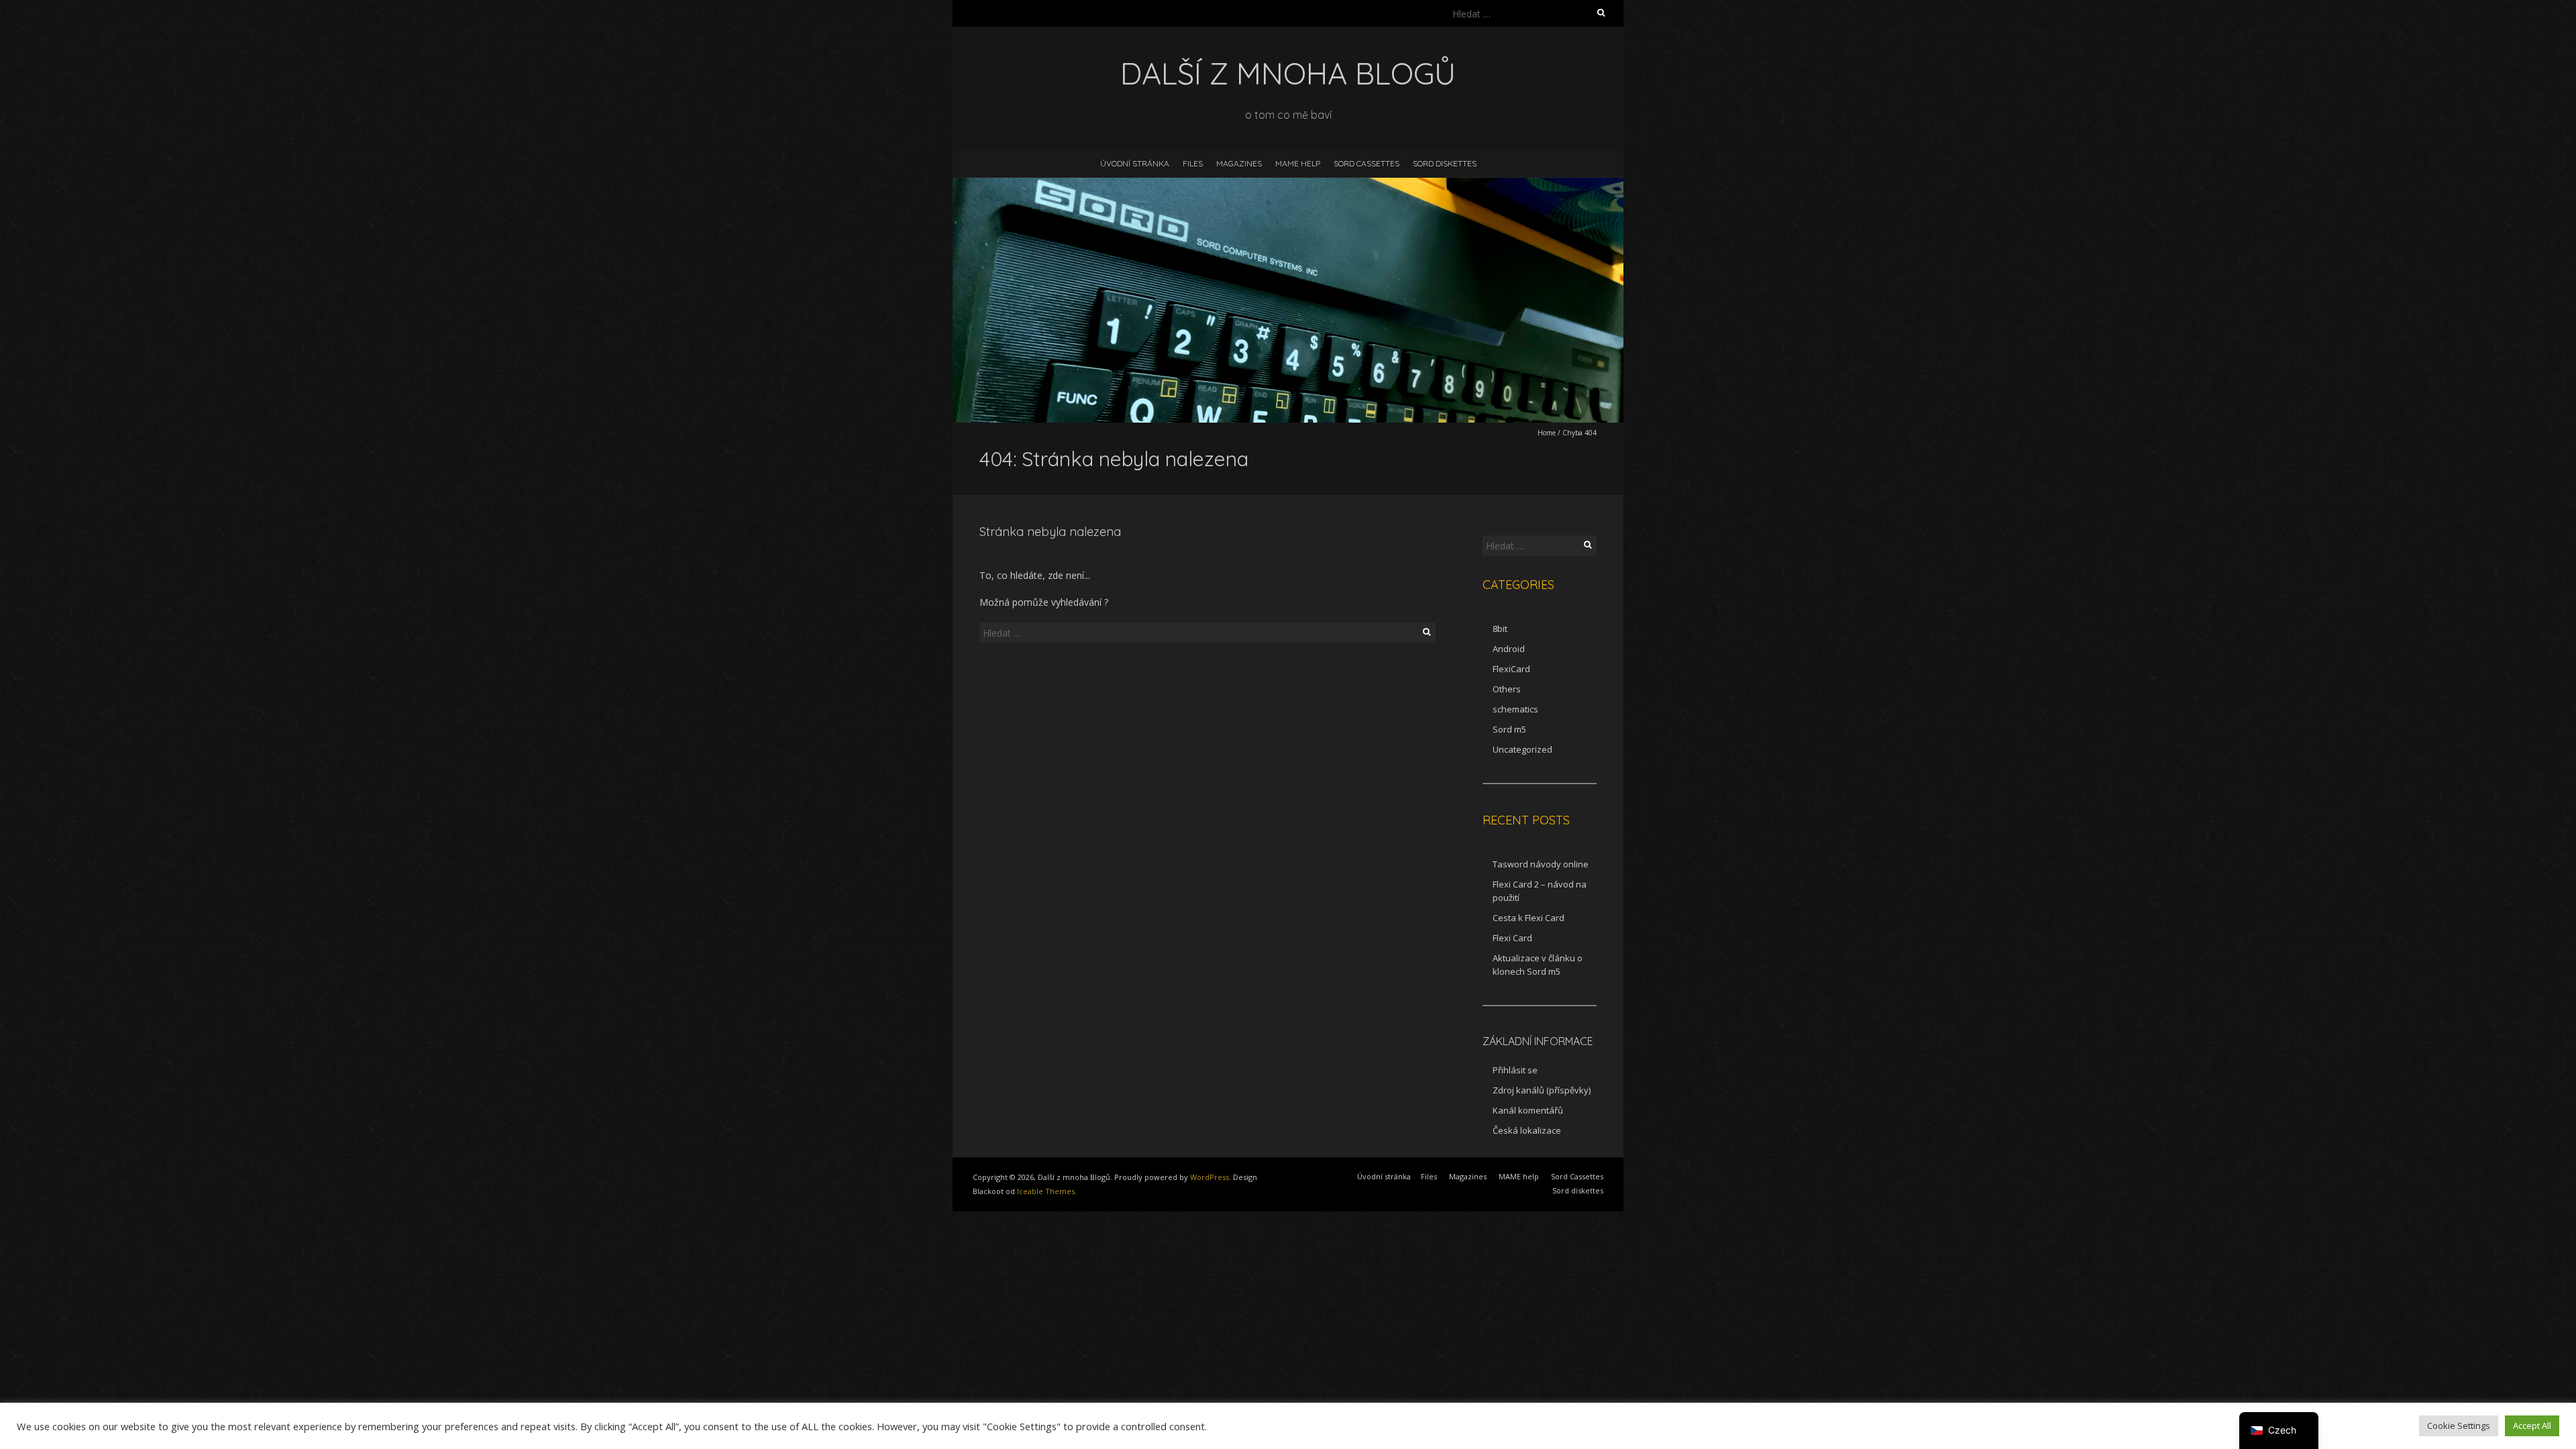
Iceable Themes (1046, 1191)
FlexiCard (1511, 669)
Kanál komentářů (1528, 1110)
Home (1547, 433)
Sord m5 (1509, 729)
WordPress (1210, 1177)
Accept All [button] (2532, 1426)
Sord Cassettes (1366, 163)
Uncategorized (1522, 749)
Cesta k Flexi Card (1528, 918)
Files (1193, 163)
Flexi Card (1512, 938)
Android (1509, 649)
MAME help (1298, 163)
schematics (1515, 709)
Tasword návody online (1541, 864)
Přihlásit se (1515, 1070)
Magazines (1239, 163)
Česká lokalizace (1527, 1130)
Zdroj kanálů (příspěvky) (1542, 1090)
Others (1507, 689)
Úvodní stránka (1135, 163)
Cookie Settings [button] (2459, 1426)
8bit (1500, 629)
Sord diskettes (1445, 163)
